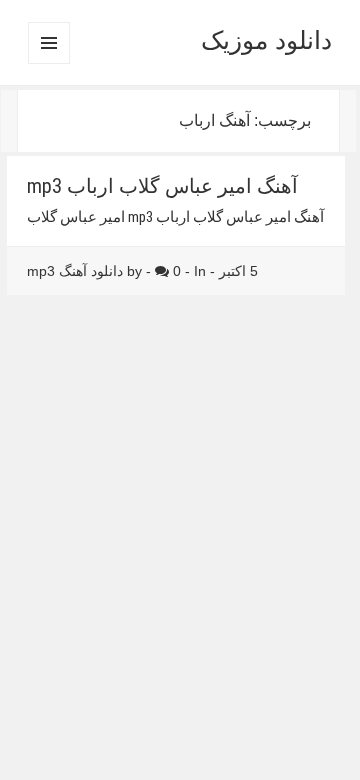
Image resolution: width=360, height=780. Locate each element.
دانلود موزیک (266, 40)
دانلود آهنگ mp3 (75, 271)
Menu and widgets (48, 63)
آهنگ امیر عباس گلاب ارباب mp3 (162, 186)
